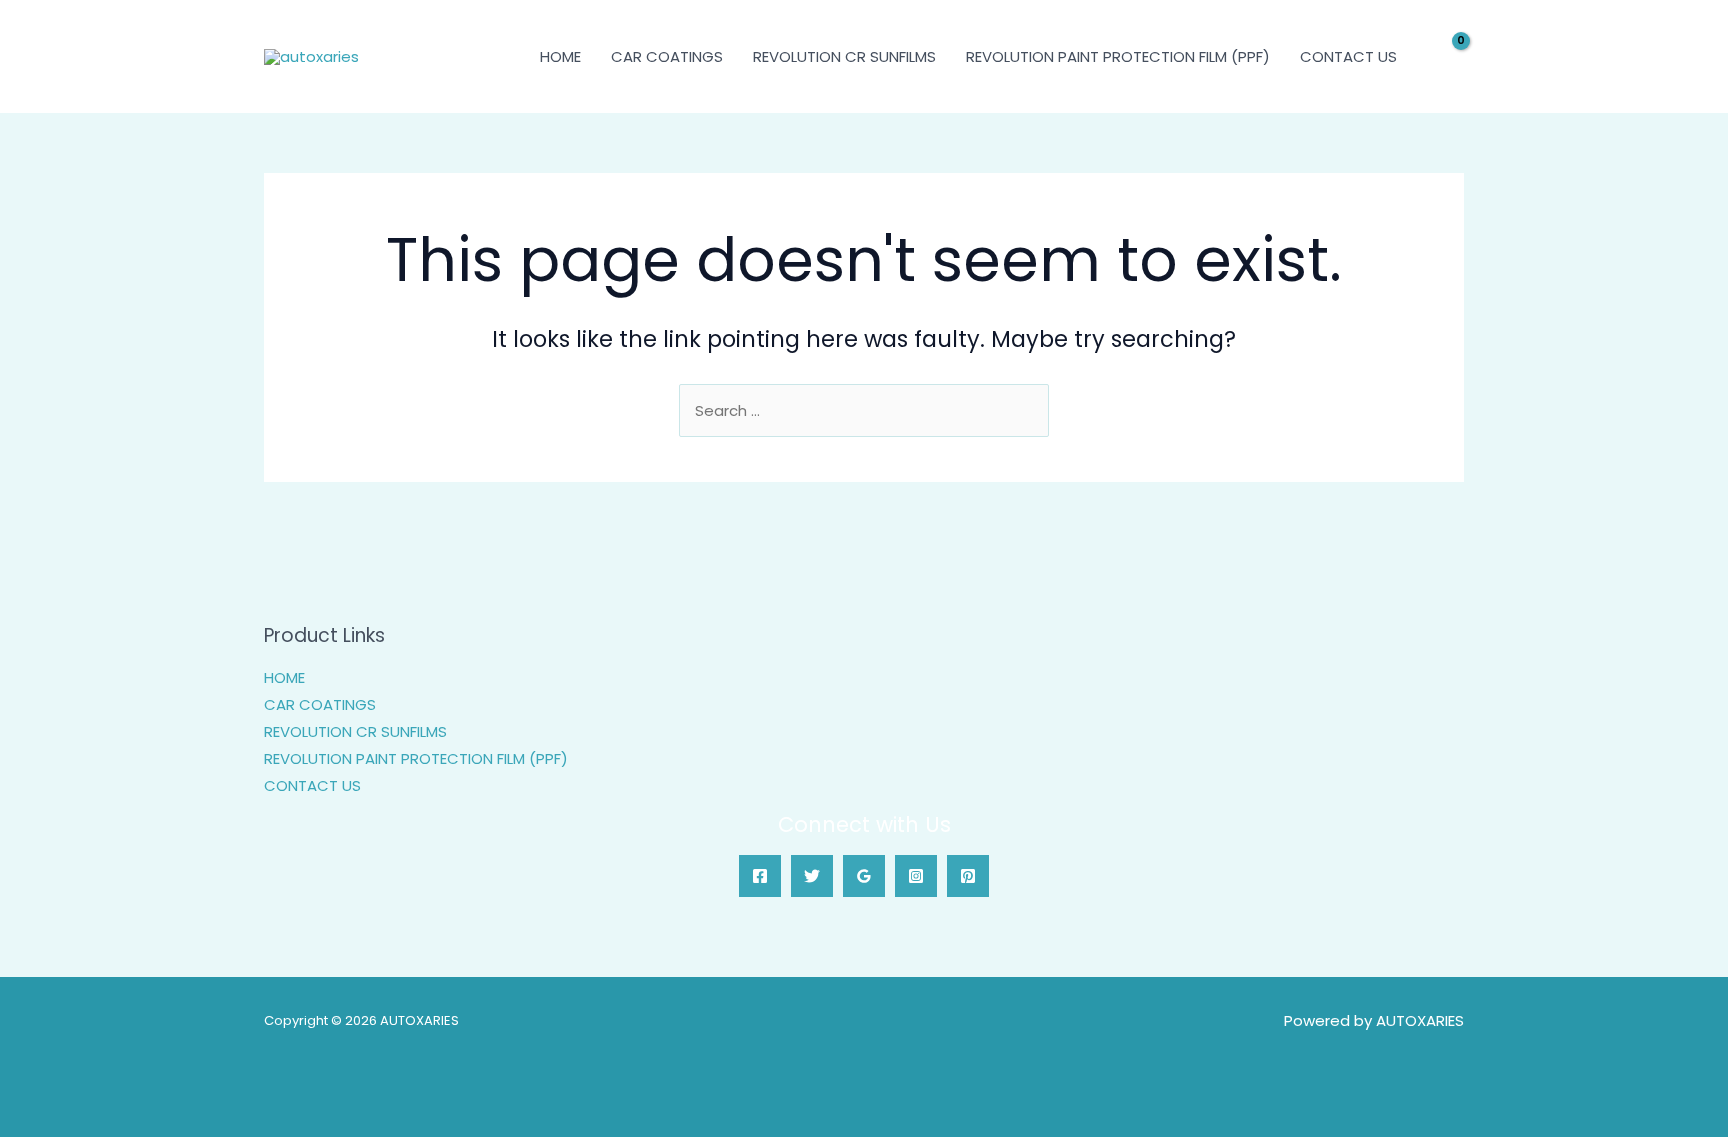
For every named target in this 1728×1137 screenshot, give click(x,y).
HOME (560, 56)
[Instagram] (916, 876)
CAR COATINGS (667, 56)
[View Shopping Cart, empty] (1448, 56)
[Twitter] (812, 876)
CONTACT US (1348, 56)
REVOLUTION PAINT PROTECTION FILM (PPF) (1118, 56)
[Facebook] (760, 876)
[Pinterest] (968, 876)
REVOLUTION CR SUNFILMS (844, 56)
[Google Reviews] (864, 876)
